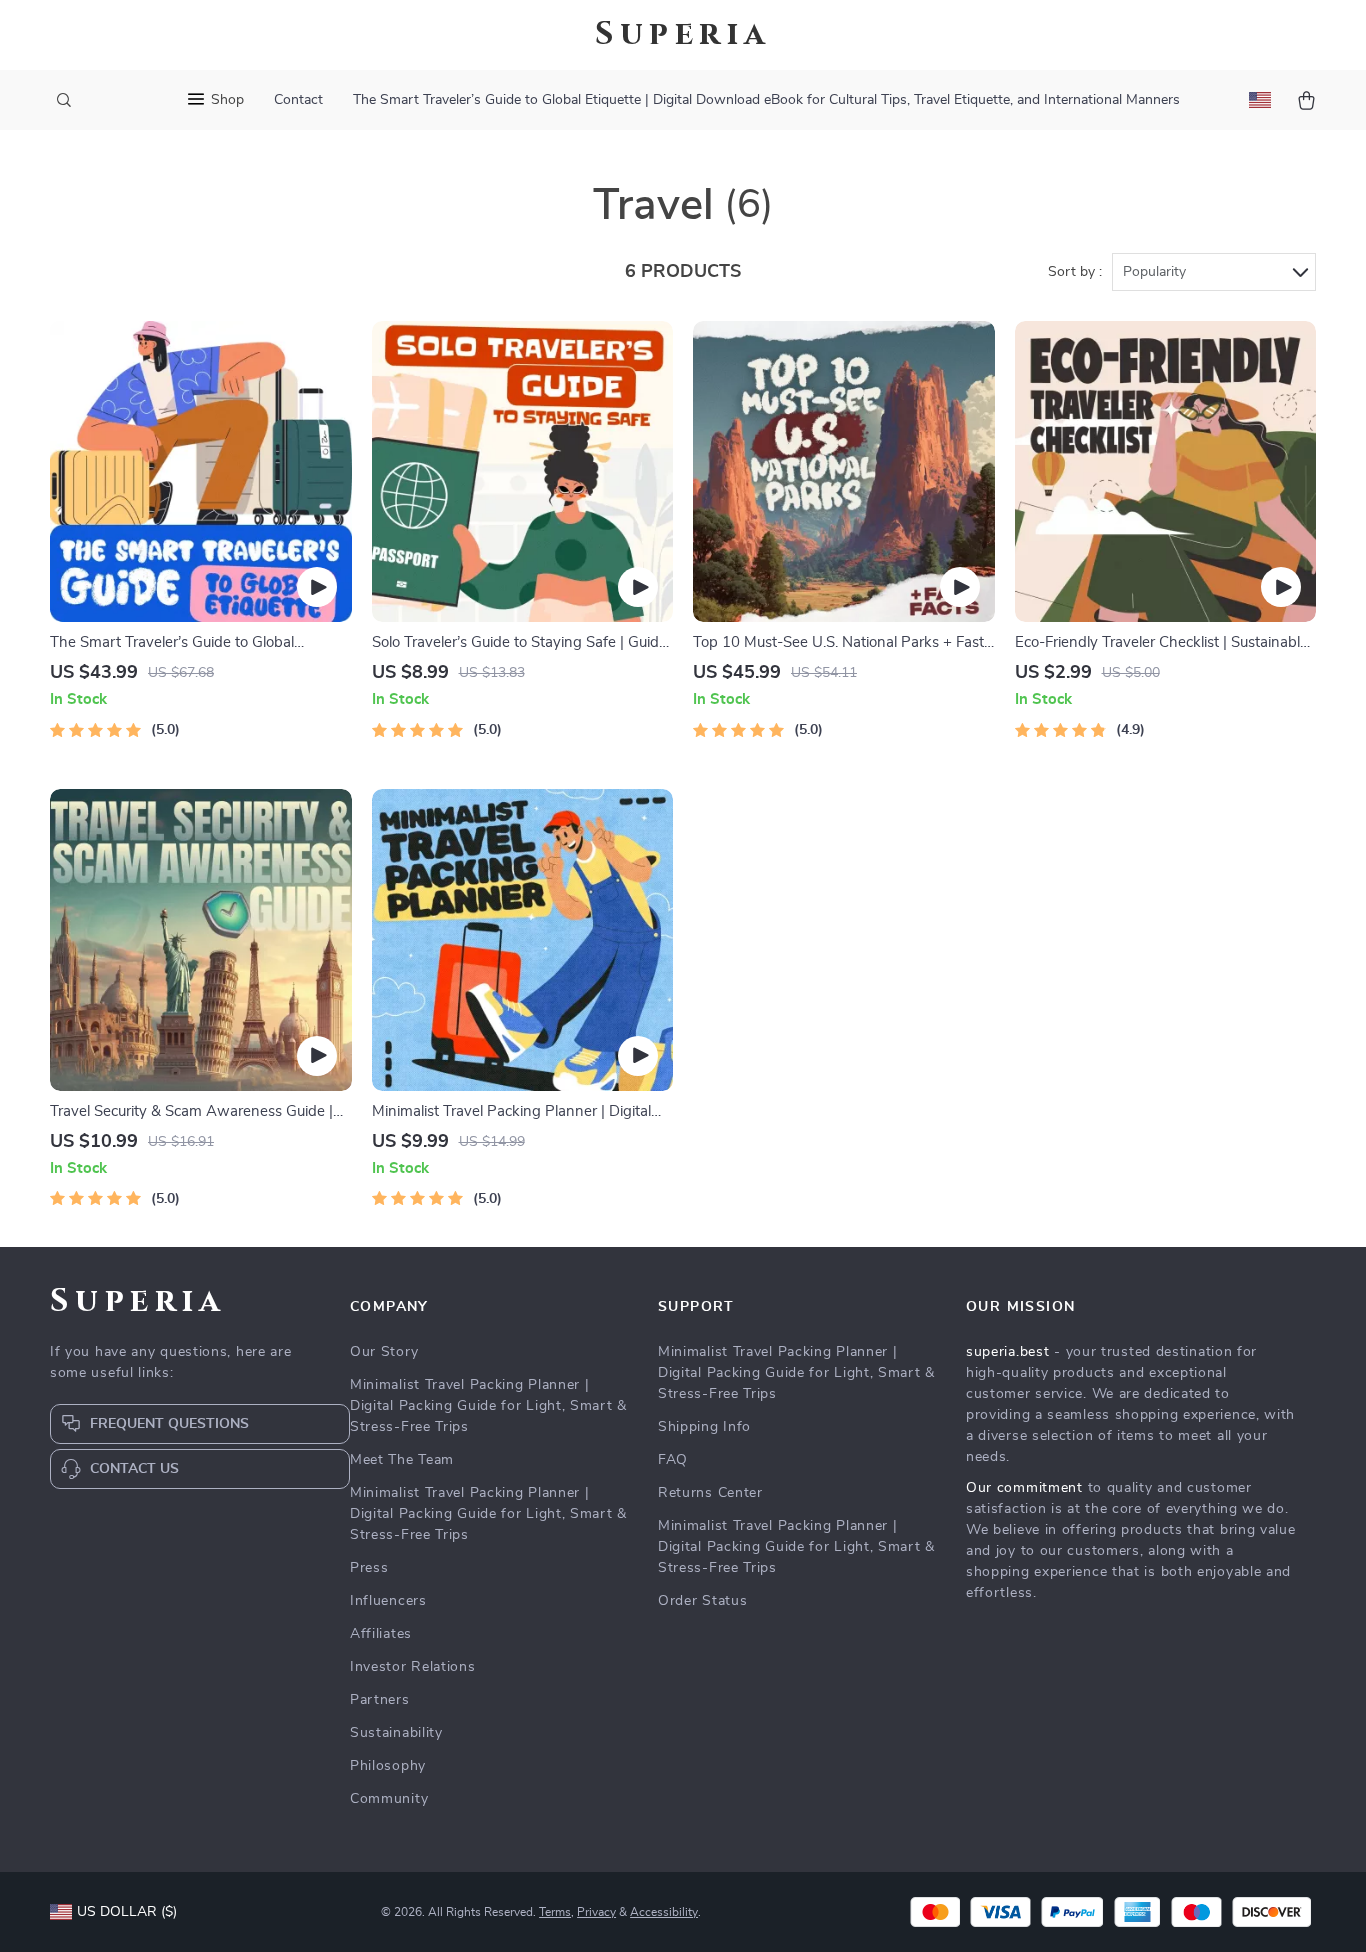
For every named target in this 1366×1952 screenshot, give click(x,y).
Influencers (388, 1601)
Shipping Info (704, 1427)
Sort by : (1075, 272)
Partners (380, 1700)
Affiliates (381, 1634)
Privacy (596, 1912)
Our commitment (1024, 1488)
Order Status (702, 1601)
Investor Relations (413, 1667)
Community (389, 1799)
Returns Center (710, 1493)
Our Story (384, 1352)
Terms (555, 1912)
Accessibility (664, 1912)
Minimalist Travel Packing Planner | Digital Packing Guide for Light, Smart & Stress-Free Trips (488, 1406)
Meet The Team (402, 1460)
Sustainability (396, 1733)
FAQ (673, 1460)
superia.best (1007, 1352)
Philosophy (388, 1766)
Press (369, 1568)
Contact (298, 100)
